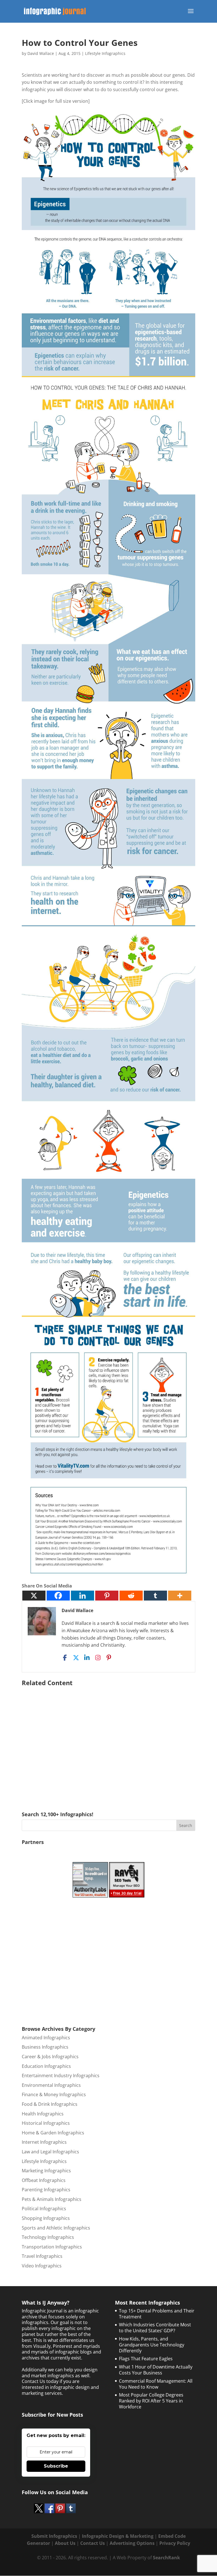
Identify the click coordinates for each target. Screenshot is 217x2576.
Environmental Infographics (51, 2085)
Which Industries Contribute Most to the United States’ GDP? (155, 2328)
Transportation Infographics (52, 2247)
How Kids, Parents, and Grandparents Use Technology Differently (152, 2345)
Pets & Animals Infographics (52, 2199)
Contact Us (93, 2543)
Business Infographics (45, 2047)
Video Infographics (42, 2266)
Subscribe (56, 2466)
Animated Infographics (46, 2038)
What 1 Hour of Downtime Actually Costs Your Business (156, 2370)
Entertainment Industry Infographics (61, 2076)
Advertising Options (132, 2543)
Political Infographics (44, 2209)
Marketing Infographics (46, 2171)
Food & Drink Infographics (50, 2104)
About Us (65, 2543)
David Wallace (41, 53)
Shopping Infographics (46, 2218)
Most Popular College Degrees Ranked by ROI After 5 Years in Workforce (151, 2401)
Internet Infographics (44, 2142)
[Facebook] (58, 1596)
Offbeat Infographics (44, 2180)
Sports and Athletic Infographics (56, 2228)
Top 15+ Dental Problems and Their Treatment (157, 2314)
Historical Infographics (46, 2123)
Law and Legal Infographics (50, 2152)
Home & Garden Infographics (53, 2133)
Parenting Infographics (46, 2190)
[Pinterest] (107, 1596)
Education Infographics (46, 2066)
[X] (34, 1596)
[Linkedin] (83, 1596)
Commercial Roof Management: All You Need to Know (156, 2384)
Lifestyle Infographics (105, 53)
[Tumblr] (155, 1596)
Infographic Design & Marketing (118, 2536)
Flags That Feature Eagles (146, 2359)
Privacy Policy (175, 2543)
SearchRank (166, 2558)
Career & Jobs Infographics (50, 2057)
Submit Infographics (54, 2536)
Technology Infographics (48, 2237)
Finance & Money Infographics (54, 2094)
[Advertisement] (108, 1741)
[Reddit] (131, 1596)
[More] (180, 1596)
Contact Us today (40, 2381)
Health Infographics (43, 2114)
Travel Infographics (42, 2256)
